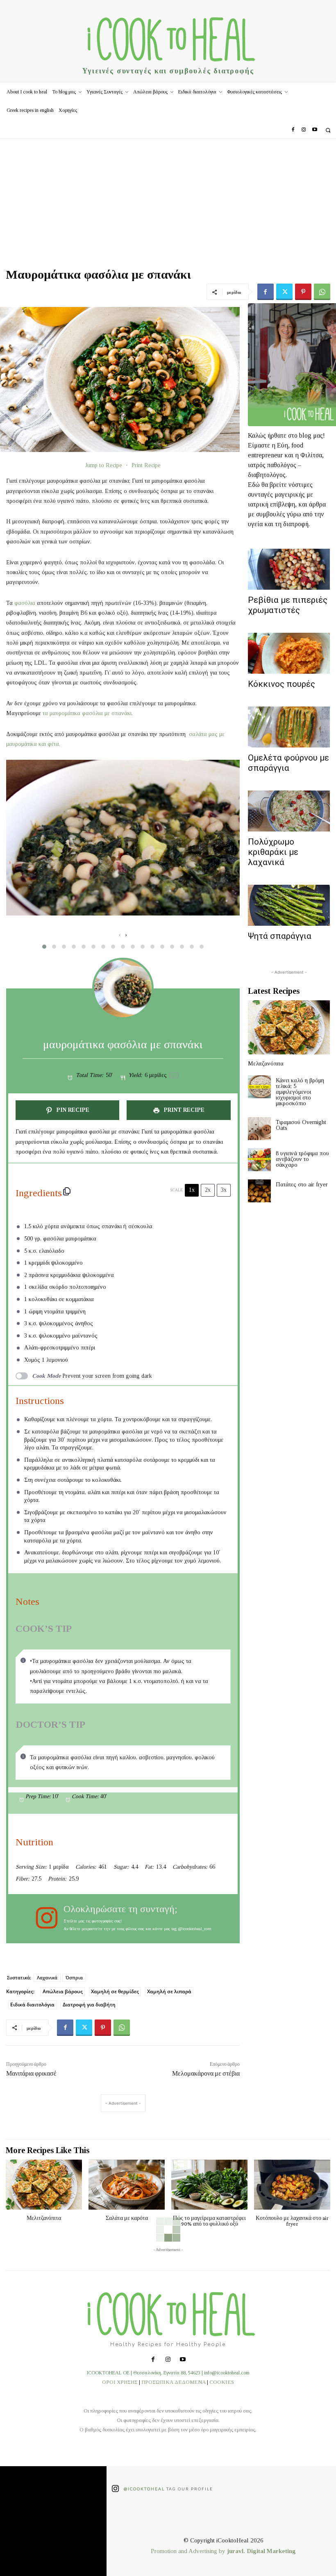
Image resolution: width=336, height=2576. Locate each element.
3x (224, 1190)
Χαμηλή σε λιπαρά (169, 1991)
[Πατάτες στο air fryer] (259, 1191)
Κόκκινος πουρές (282, 684)
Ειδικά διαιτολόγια (32, 2005)
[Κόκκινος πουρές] (289, 653)
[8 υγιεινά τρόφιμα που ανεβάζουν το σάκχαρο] (259, 1160)
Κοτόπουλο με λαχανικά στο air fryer (292, 2221)
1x (192, 1190)
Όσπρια (74, 1977)
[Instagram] (304, 130)
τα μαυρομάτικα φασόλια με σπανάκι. (88, 713)
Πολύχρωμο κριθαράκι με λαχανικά (273, 852)
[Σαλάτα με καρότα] (127, 2185)
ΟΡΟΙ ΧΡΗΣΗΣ (120, 2382)
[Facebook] (293, 130)
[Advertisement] (168, 200)
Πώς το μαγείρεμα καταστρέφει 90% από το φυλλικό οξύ (209, 2221)
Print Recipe (146, 465)
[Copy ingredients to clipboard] (67, 1191)
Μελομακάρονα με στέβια (206, 2073)
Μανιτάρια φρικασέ (31, 2073)
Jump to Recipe (104, 465)
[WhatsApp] (322, 292)
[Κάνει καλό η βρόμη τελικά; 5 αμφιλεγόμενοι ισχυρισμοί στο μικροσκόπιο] (259, 1087)
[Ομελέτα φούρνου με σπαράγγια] (289, 727)
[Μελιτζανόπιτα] (289, 1027)
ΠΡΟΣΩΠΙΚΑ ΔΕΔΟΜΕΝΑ (174, 2382)
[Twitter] (284, 292)
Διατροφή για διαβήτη (89, 2005)
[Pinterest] (303, 292)
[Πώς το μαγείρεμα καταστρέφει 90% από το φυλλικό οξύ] (209, 2185)
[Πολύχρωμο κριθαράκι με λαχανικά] (289, 811)
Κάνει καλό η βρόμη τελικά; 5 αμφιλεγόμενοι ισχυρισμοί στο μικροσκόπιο (300, 1092)
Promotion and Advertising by (189, 2551)
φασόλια (25, 603)
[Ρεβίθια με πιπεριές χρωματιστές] (289, 569)
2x (208, 1190)
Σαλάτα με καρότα (127, 2218)
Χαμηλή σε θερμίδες (115, 1991)
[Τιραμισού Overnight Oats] (259, 1129)
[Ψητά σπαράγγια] (289, 905)
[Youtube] (315, 130)
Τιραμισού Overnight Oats (301, 1125)
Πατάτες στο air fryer (302, 1185)
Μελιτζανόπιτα (266, 1064)
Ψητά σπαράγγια (280, 936)
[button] (328, 130)
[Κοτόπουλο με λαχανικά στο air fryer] (292, 2185)
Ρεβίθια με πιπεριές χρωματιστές (288, 605)
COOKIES (222, 2382)
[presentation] (120, 935)
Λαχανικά (47, 1977)
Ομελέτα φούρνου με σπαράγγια (288, 763)
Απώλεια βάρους (63, 1991)
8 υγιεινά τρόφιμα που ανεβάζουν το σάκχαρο (302, 1159)
